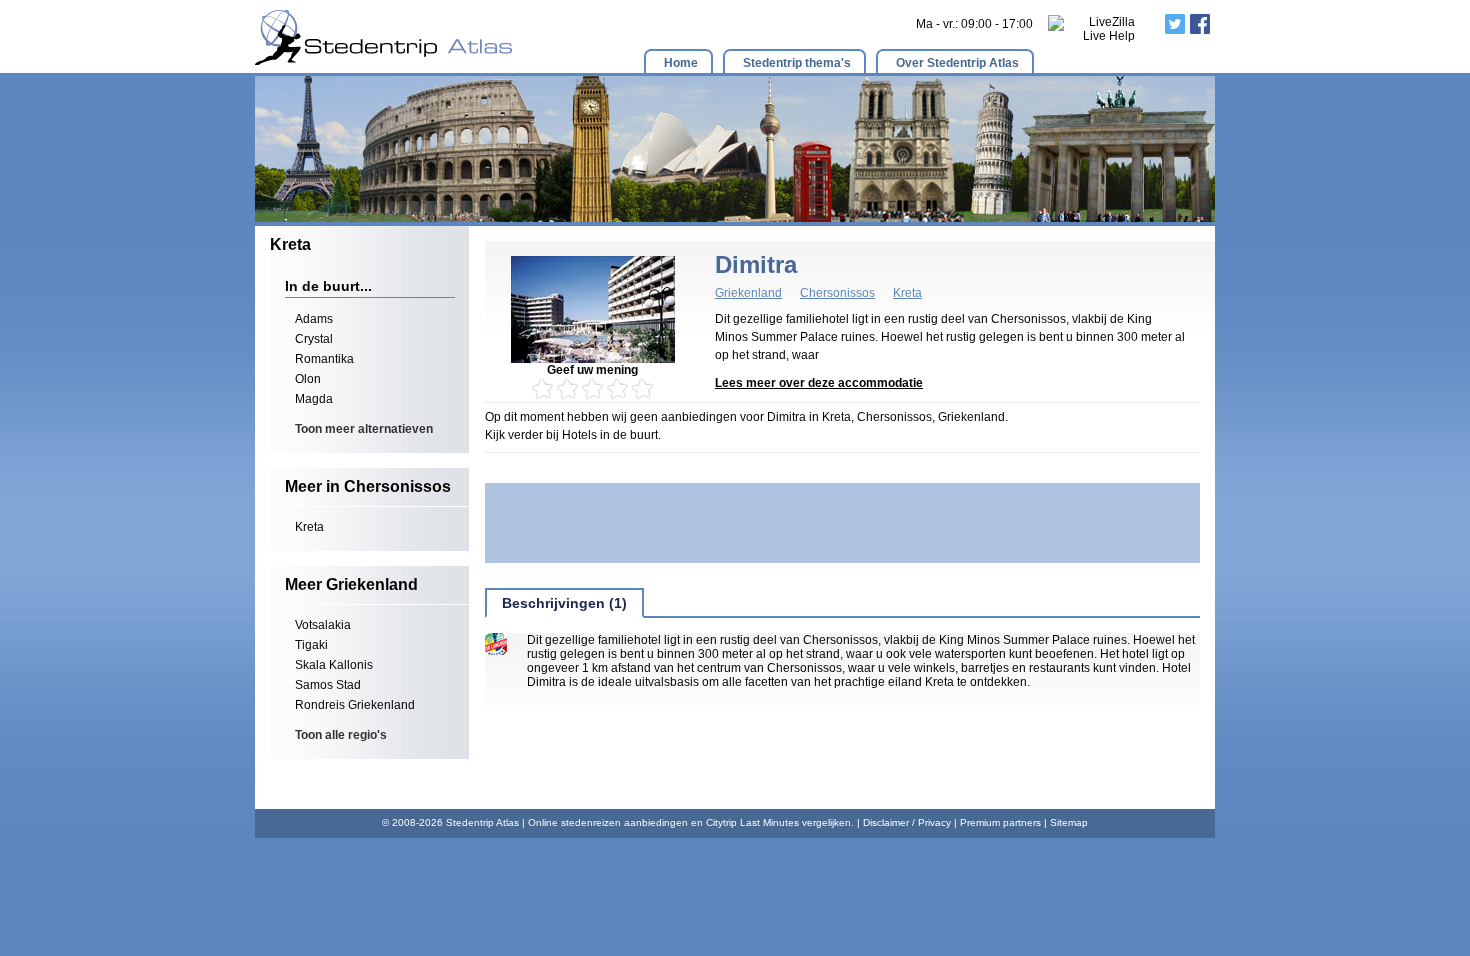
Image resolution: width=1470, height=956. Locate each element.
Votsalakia (323, 625)
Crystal (314, 339)
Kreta (309, 527)
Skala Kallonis (334, 665)
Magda (314, 399)
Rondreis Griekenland (355, 705)
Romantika (324, 359)
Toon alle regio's (341, 735)
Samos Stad (328, 685)
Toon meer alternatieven (364, 429)
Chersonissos (837, 293)
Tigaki (311, 645)
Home (681, 63)
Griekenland (748, 293)
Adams (314, 319)
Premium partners (1000, 822)
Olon (308, 379)
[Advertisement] (843, 523)
